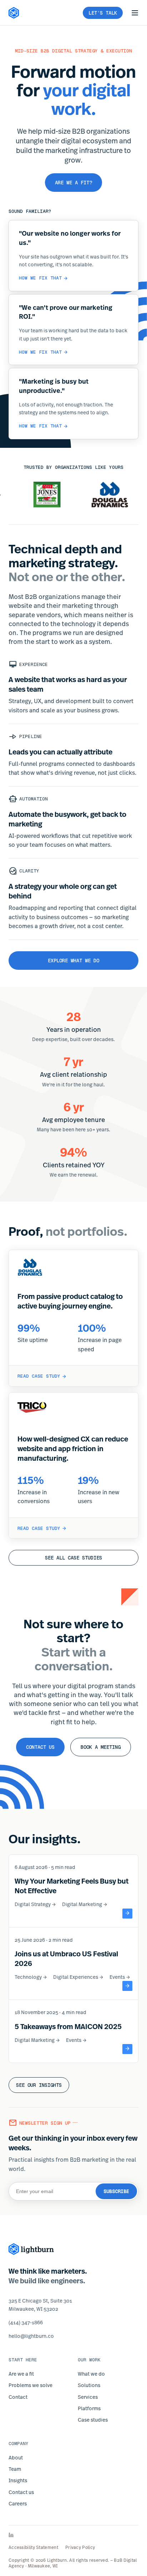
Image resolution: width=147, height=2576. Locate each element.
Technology (31, 1977)
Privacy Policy (80, 2547)
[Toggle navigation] (135, 13)
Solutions (89, 2385)
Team (15, 2469)
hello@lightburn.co (31, 2336)
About (16, 2457)
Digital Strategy (36, 1904)
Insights (18, 2480)
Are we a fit (21, 2374)
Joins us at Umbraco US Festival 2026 (66, 1958)
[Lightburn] (31, 2249)
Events (120, 1977)
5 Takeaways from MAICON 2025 (68, 2026)
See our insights (39, 2085)
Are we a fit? (73, 183)
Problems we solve (31, 2385)
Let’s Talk (103, 13)
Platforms (89, 2408)
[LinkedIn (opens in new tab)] (73, 2535)
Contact (18, 2397)
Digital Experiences (78, 1977)
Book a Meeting (101, 1747)
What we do (91, 2374)
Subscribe (116, 2191)
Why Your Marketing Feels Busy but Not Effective (72, 1886)
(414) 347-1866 (26, 2322)
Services (88, 2397)
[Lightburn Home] (14, 13)
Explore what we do (73, 961)
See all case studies (73, 1558)
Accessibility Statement (33, 2547)
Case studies (93, 2420)
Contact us (40, 1747)
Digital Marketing (85, 1904)
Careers (18, 2503)
